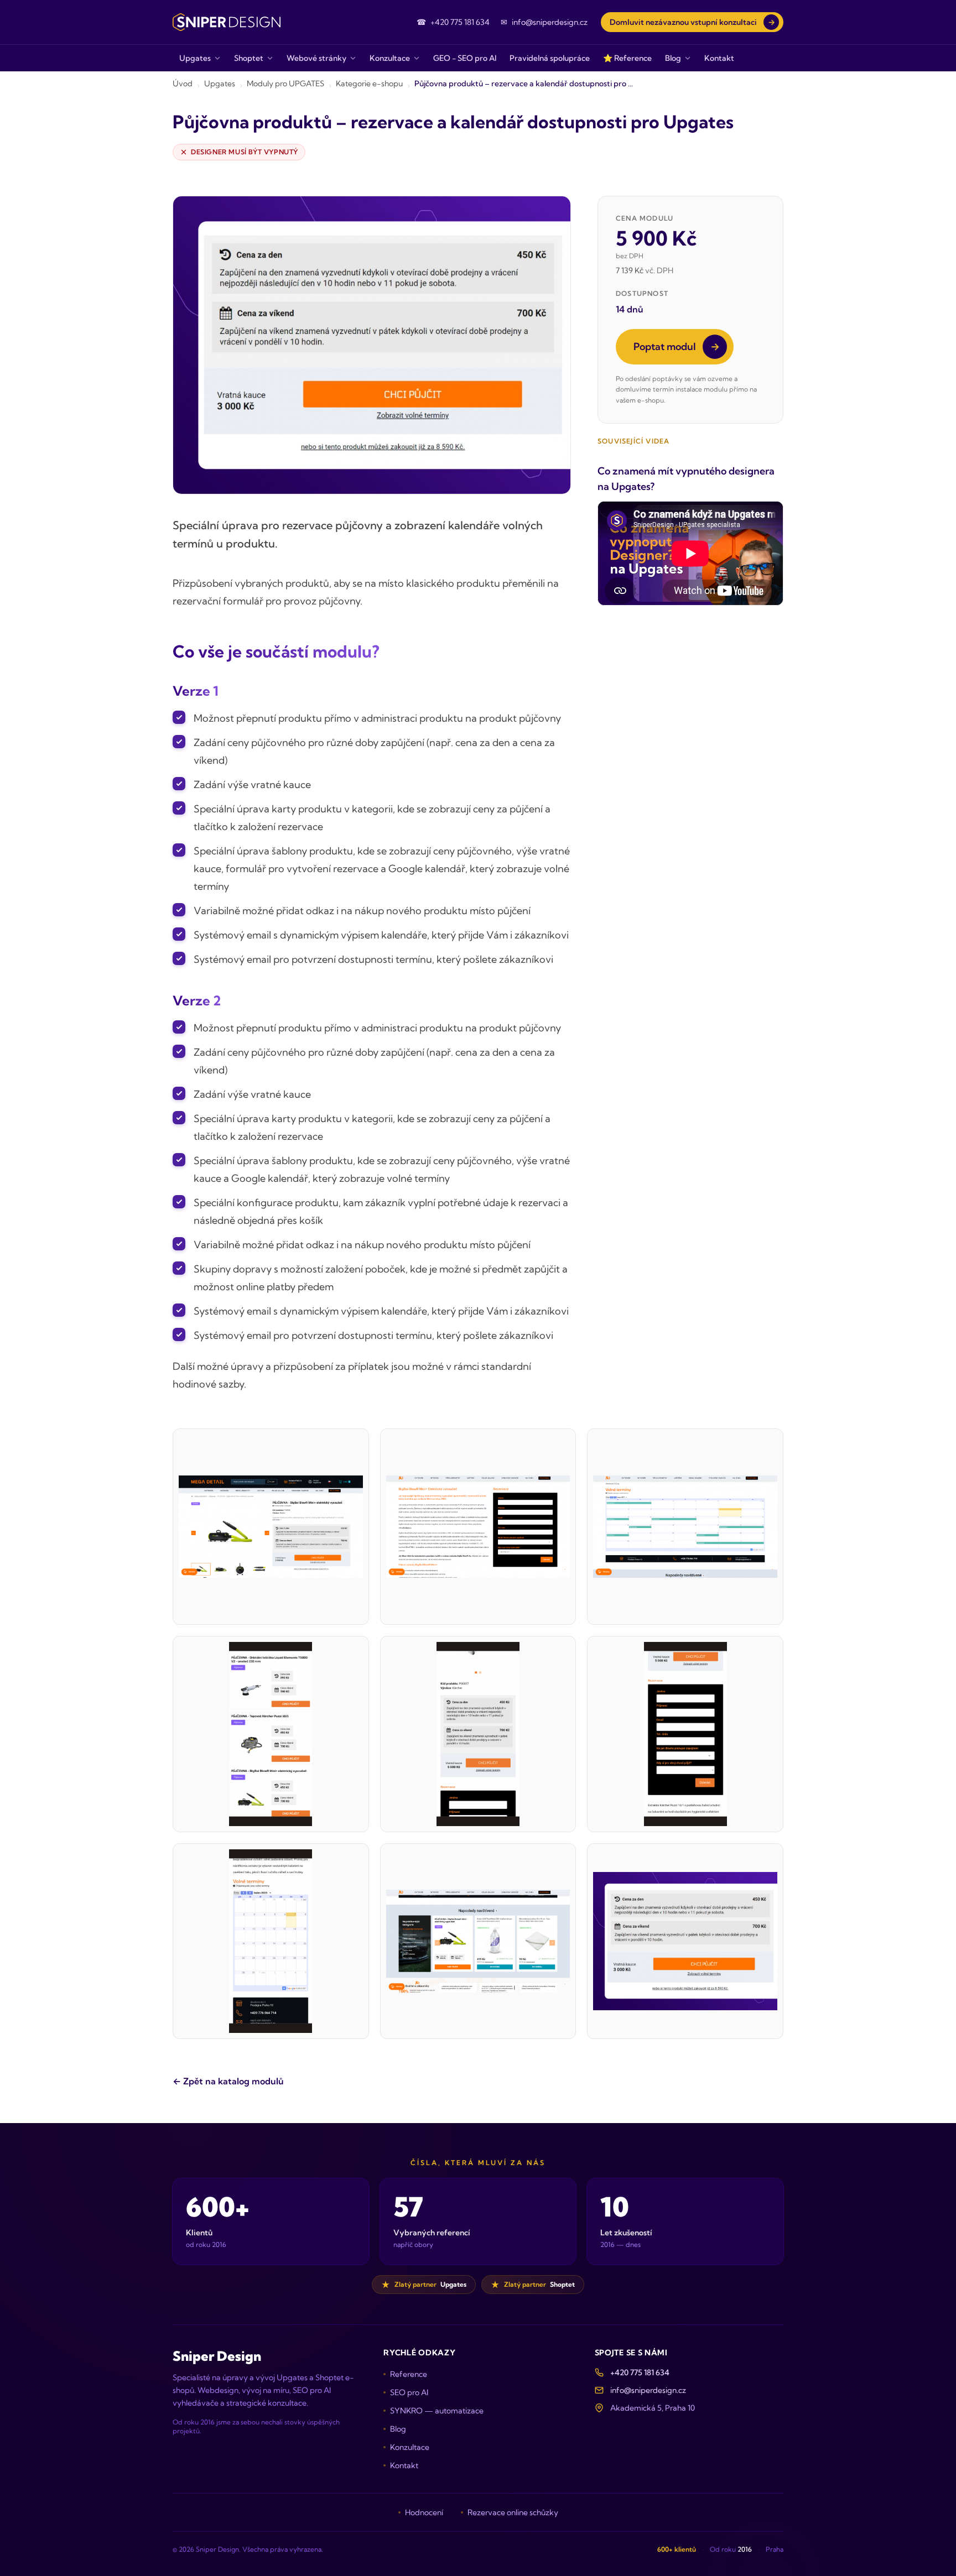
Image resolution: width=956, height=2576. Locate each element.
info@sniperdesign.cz (648, 2390)
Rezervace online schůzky (513, 2512)
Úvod (183, 84)
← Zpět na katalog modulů (228, 2081)
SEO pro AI (409, 2392)
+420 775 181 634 (640, 2372)
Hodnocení (424, 2512)
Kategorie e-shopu (369, 84)
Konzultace (410, 2447)
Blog (398, 2429)
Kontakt (404, 2465)
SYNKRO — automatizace (437, 2411)
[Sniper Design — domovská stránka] (227, 22)
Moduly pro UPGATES (285, 84)
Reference (409, 2374)
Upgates (220, 84)
